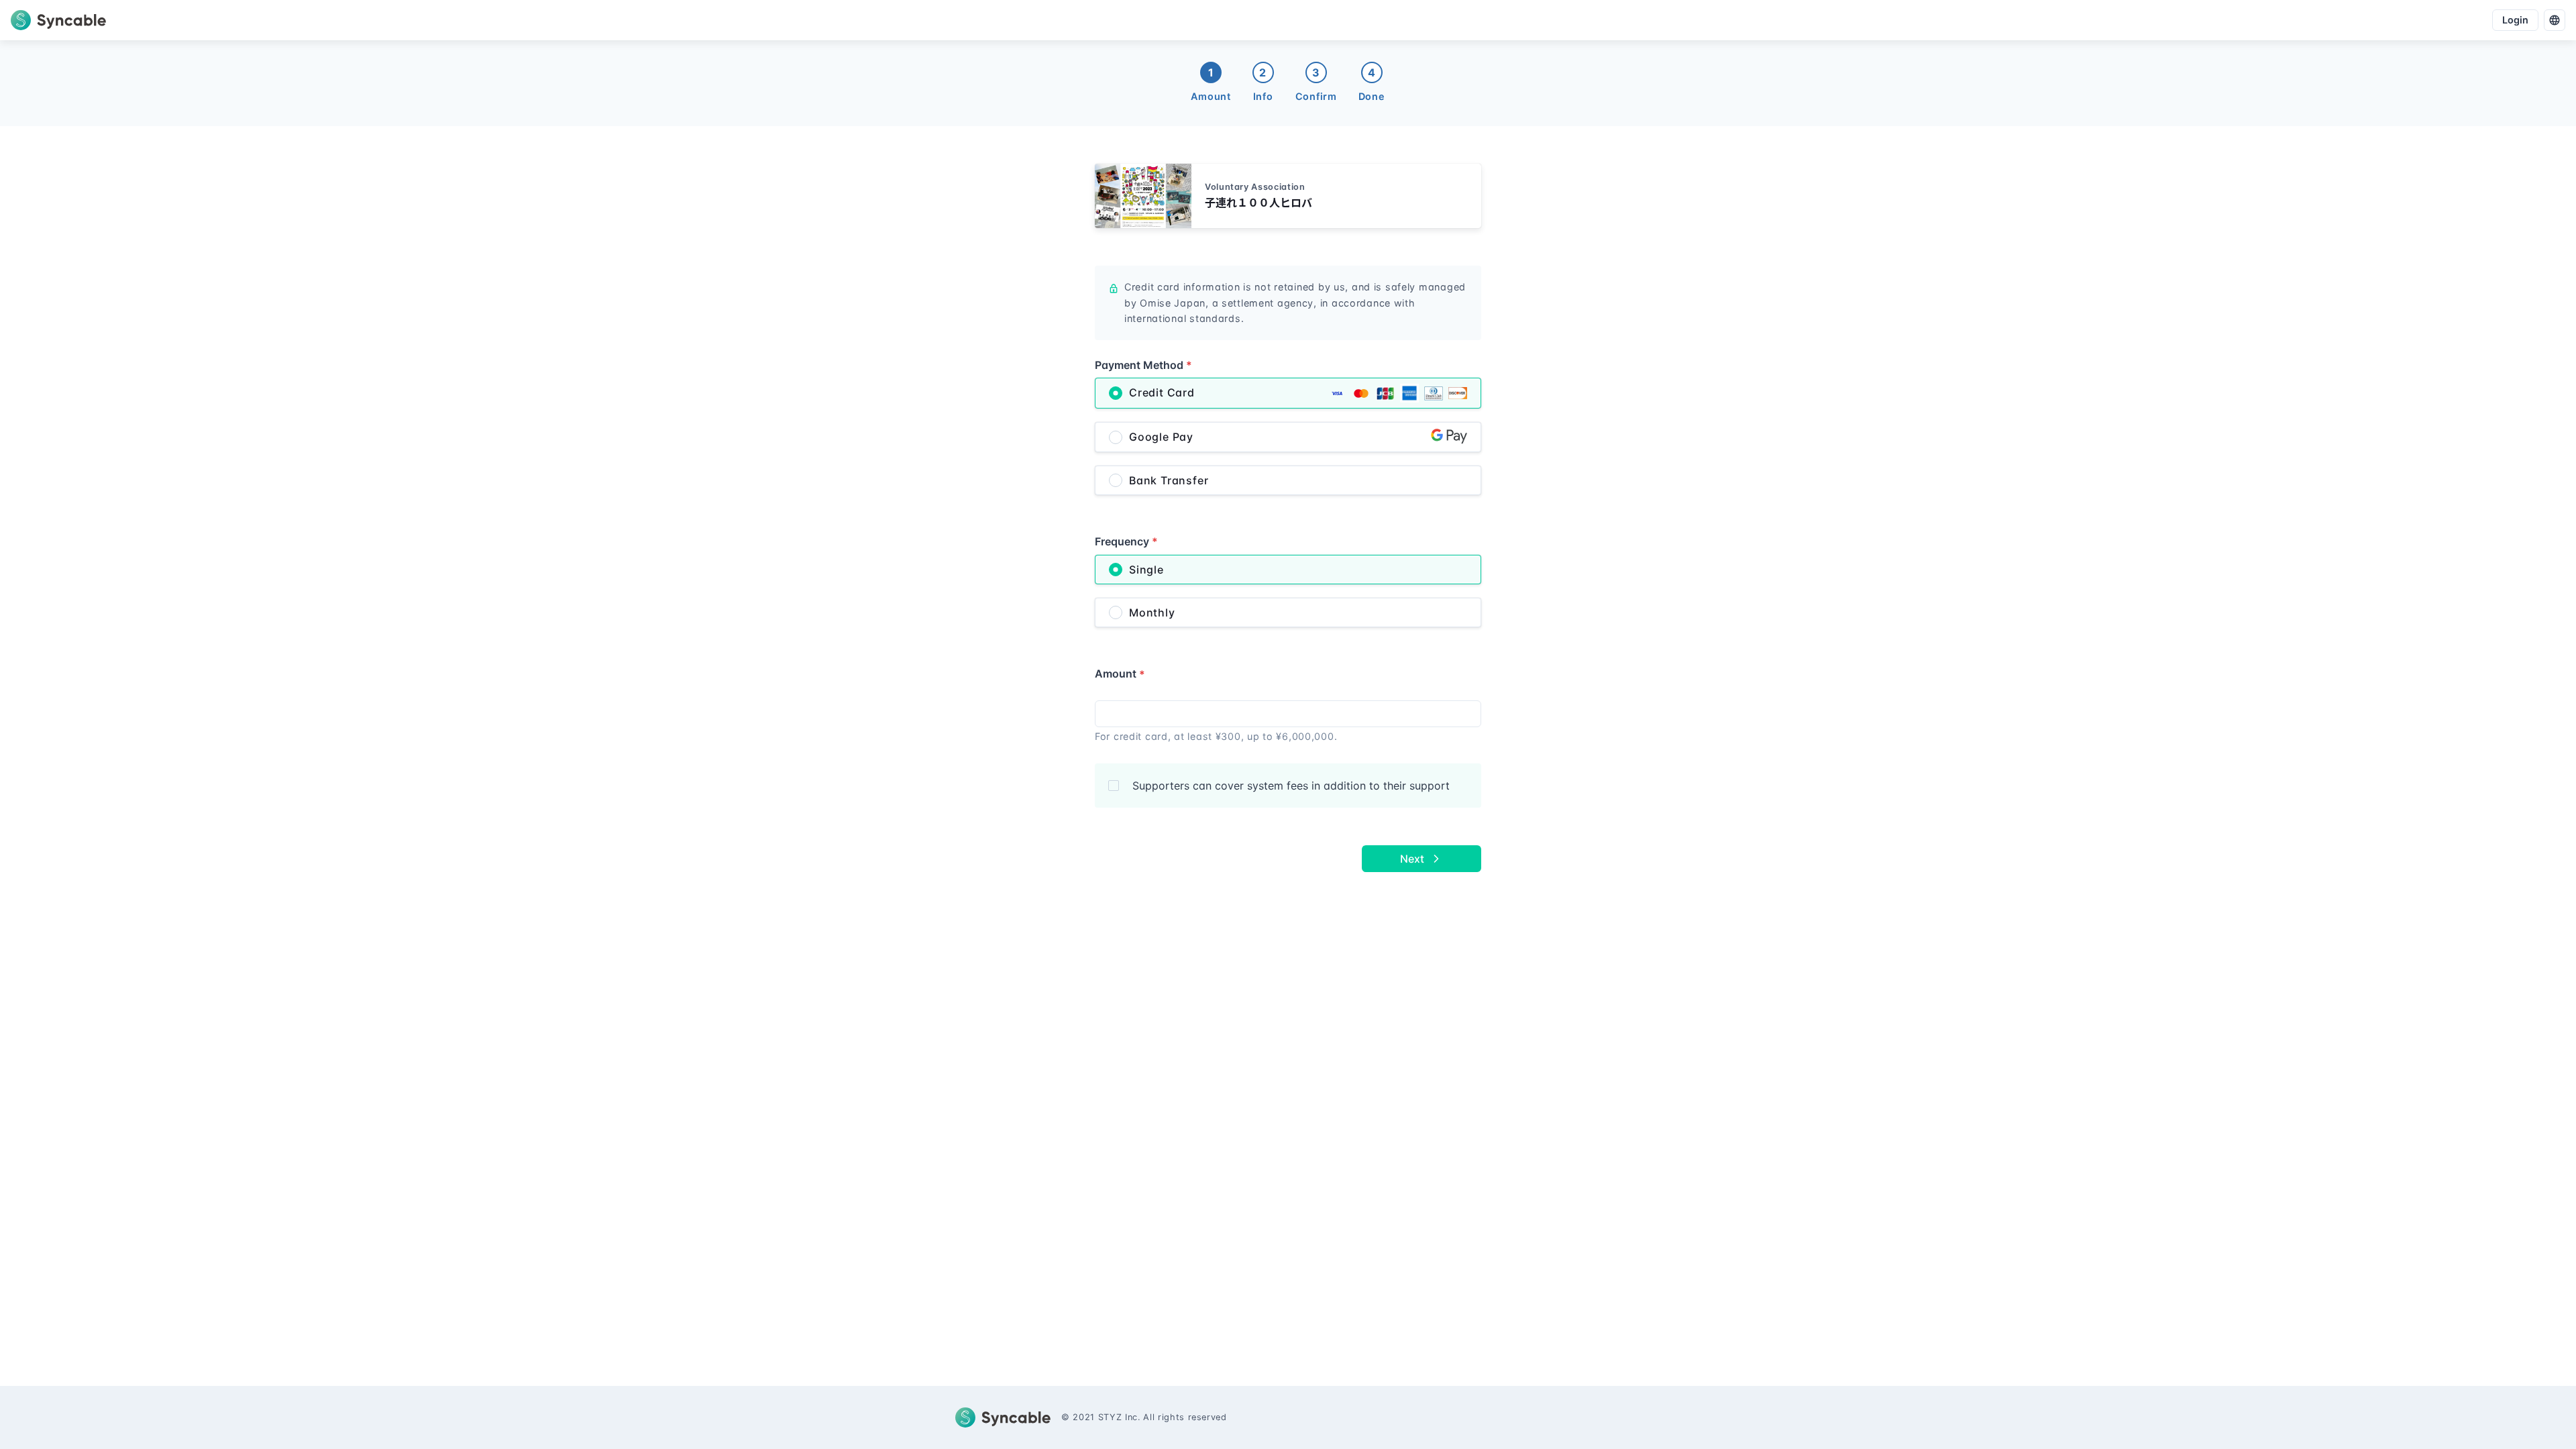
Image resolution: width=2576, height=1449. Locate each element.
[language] (2555, 20)
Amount (1120, 674)
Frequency (1126, 541)
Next (1412, 859)
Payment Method (1143, 365)
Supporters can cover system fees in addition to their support (1291, 786)
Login (2515, 20)
